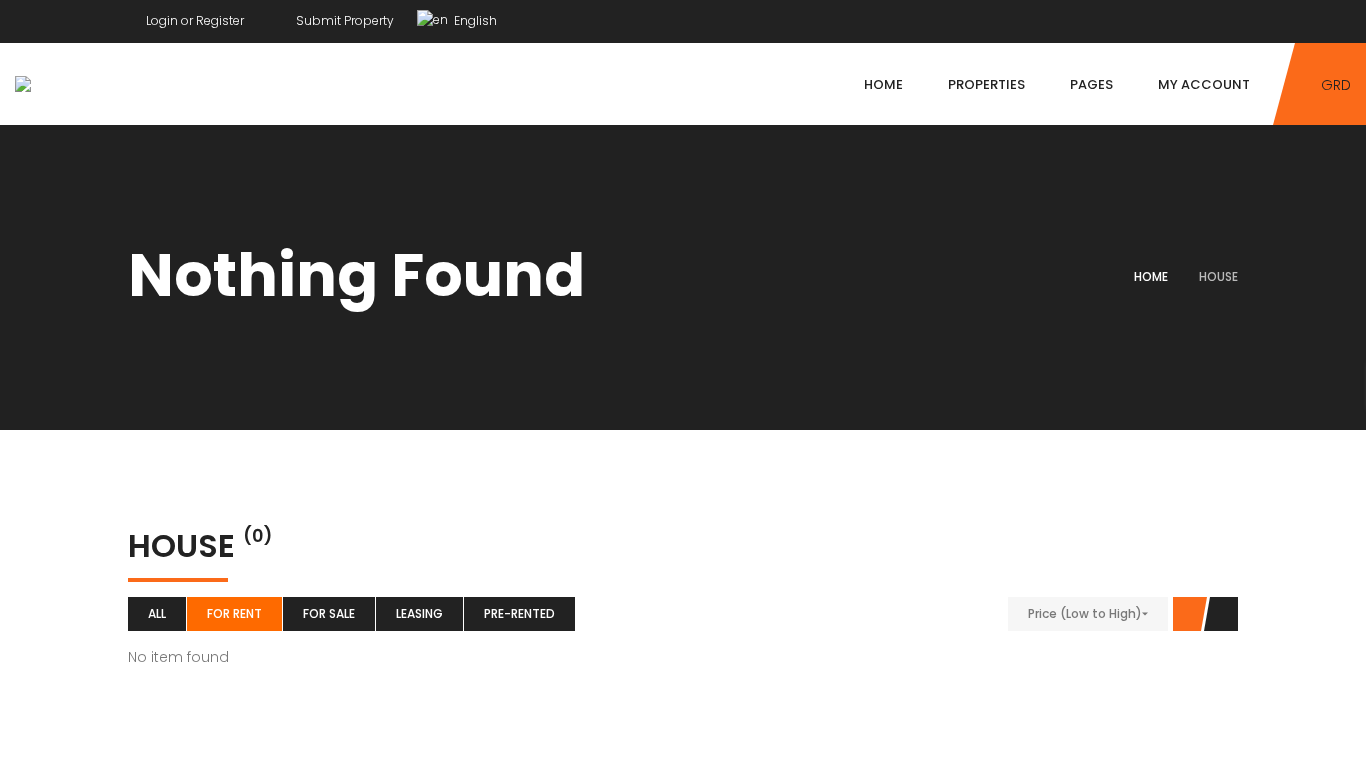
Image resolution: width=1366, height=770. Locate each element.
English (474, 20)
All (157, 613)
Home (1151, 276)
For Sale (329, 613)
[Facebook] (1195, 16)
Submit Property (343, 20)
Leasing (419, 613)
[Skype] (1233, 16)
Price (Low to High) (1085, 613)
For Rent (234, 613)
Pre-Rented (519, 613)
